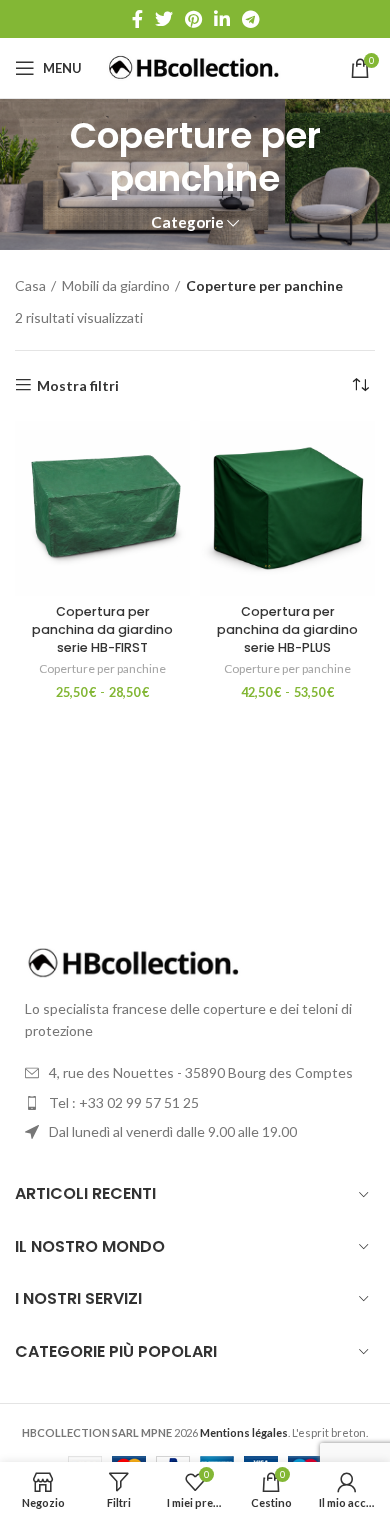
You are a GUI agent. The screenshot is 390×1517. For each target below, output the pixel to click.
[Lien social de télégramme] (250, 19)
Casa (30, 285)
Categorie (187, 222)
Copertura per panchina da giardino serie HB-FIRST (102, 629)
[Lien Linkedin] (222, 19)
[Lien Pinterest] (193, 19)
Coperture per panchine (102, 668)
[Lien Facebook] (137, 19)
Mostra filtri (78, 385)
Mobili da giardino (116, 285)
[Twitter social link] (164, 19)
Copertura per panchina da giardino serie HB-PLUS (287, 629)
